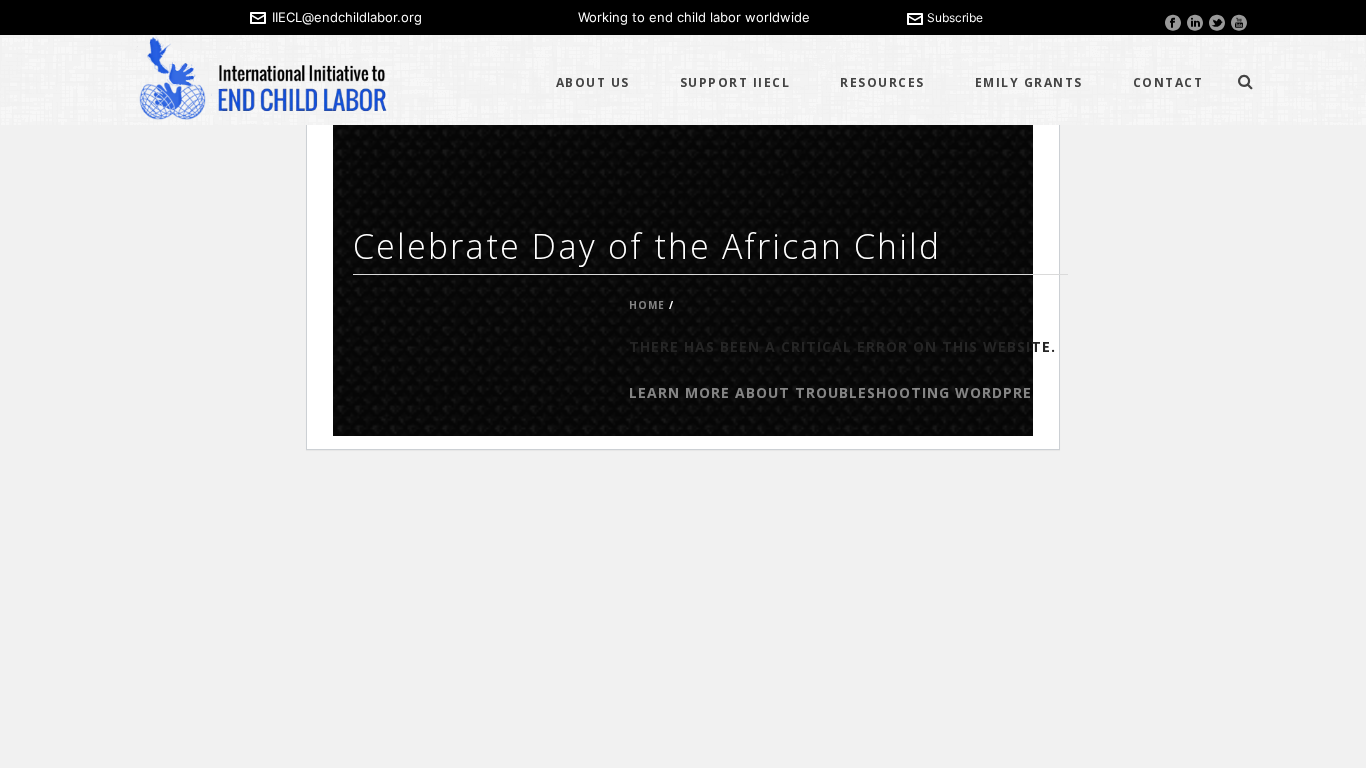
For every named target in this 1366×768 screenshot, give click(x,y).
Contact (1168, 82)
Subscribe (955, 17)
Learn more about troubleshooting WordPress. (842, 392)
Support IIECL (735, 82)
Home (647, 305)
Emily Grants (1029, 82)
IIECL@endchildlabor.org (347, 17)
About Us (593, 82)
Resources (882, 82)
